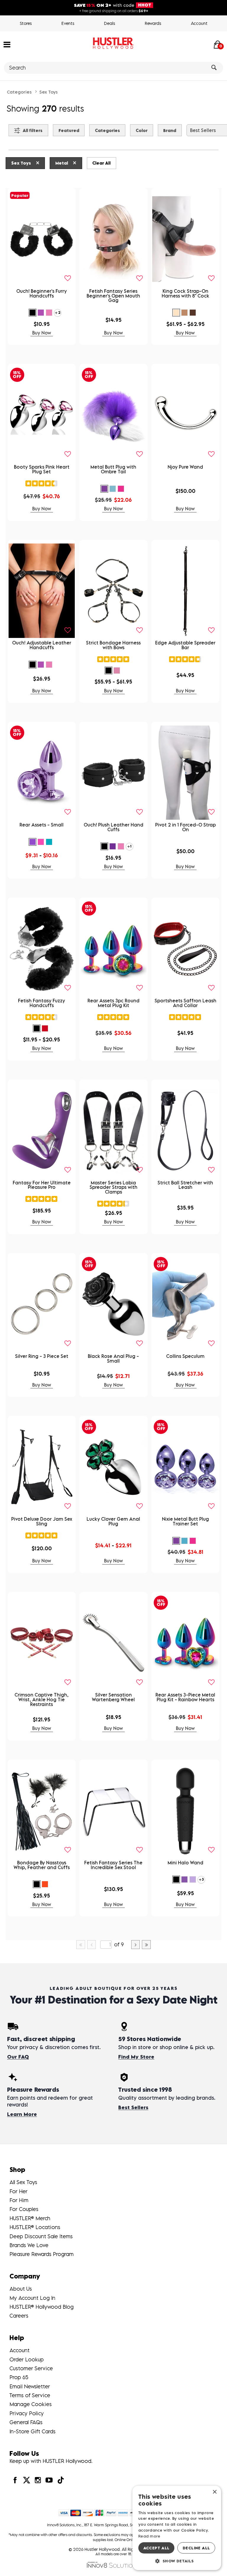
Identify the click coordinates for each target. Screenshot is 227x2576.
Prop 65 (19, 2377)
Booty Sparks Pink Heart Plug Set (42, 469)
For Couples (24, 2209)
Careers (19, 2316)
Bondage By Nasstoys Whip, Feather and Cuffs (42, 1865)
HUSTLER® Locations (35, 2227)
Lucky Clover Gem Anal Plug (113, 1521)
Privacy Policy (27, 2413)
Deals (110, 23)
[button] (7, 44)
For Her (18, 2191)
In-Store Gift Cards (33, 2431)
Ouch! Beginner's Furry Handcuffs (42, 293)
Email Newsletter (30, 2386)
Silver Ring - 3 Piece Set (42, 1356)
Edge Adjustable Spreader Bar (185, 645)
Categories (19, 92)
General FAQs (26, 2422)
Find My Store (136, 2057)
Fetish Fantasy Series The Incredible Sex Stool (113, 1865)
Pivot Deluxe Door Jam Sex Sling (42, 1521)
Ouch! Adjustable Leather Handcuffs (42, 645)
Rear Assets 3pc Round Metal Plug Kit (113, 1003)
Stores (26, 23)
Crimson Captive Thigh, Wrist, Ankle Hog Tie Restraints (42, 1699)
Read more (149, 2536)
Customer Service (31, 2368)
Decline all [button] (196, 2548)
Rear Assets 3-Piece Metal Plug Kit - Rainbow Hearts (185, 1697)
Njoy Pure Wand (185, 467)
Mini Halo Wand (185, 1863)
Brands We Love (29, 2245)
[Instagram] (38, 2480)
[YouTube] (49, 2480)
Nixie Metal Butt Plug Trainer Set (185, 1521)
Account (199, 23)
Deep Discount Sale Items (41, 2236)
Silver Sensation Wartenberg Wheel (113, 1697)
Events (68, 23)
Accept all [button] (157, 2548)
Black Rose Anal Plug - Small (113, 1358)
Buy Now (42, 333)
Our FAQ (18, 2057)
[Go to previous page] (92, 1945)
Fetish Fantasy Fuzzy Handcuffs (42, 1003)
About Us (21, 2289)
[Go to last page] (146, 1945)
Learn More (22, 2114)
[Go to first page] (81, 1945)
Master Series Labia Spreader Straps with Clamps (113, 1187)
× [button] (214, 2492)
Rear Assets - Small (42, 825)
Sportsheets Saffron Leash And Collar (185, 1003)
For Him (19, 2200)
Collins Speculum (185, 1356)
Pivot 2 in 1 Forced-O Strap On (185, 827)
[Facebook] (15, 2480)
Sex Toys (48, 92)
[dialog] (177, 2528)
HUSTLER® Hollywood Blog (42, 2307)
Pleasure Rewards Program (42, 2254)
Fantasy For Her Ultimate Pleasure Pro (42, 1185)
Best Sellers (133, 2107)
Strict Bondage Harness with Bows (113, 645)
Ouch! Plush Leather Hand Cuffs (113, 827)
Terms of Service (30, 2395)
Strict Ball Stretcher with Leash (185, 1185)
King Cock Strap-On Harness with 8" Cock (185, 293)
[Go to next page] (136, 1945)
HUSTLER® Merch (30, 2218)
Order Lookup (27, 2359)
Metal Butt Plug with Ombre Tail (113, 469)
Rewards (153, 23)
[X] (26, 2480)
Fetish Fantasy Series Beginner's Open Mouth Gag (113, 296)
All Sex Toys (23, 2182)
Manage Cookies (31, 2404)
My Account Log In (32, 2298)
